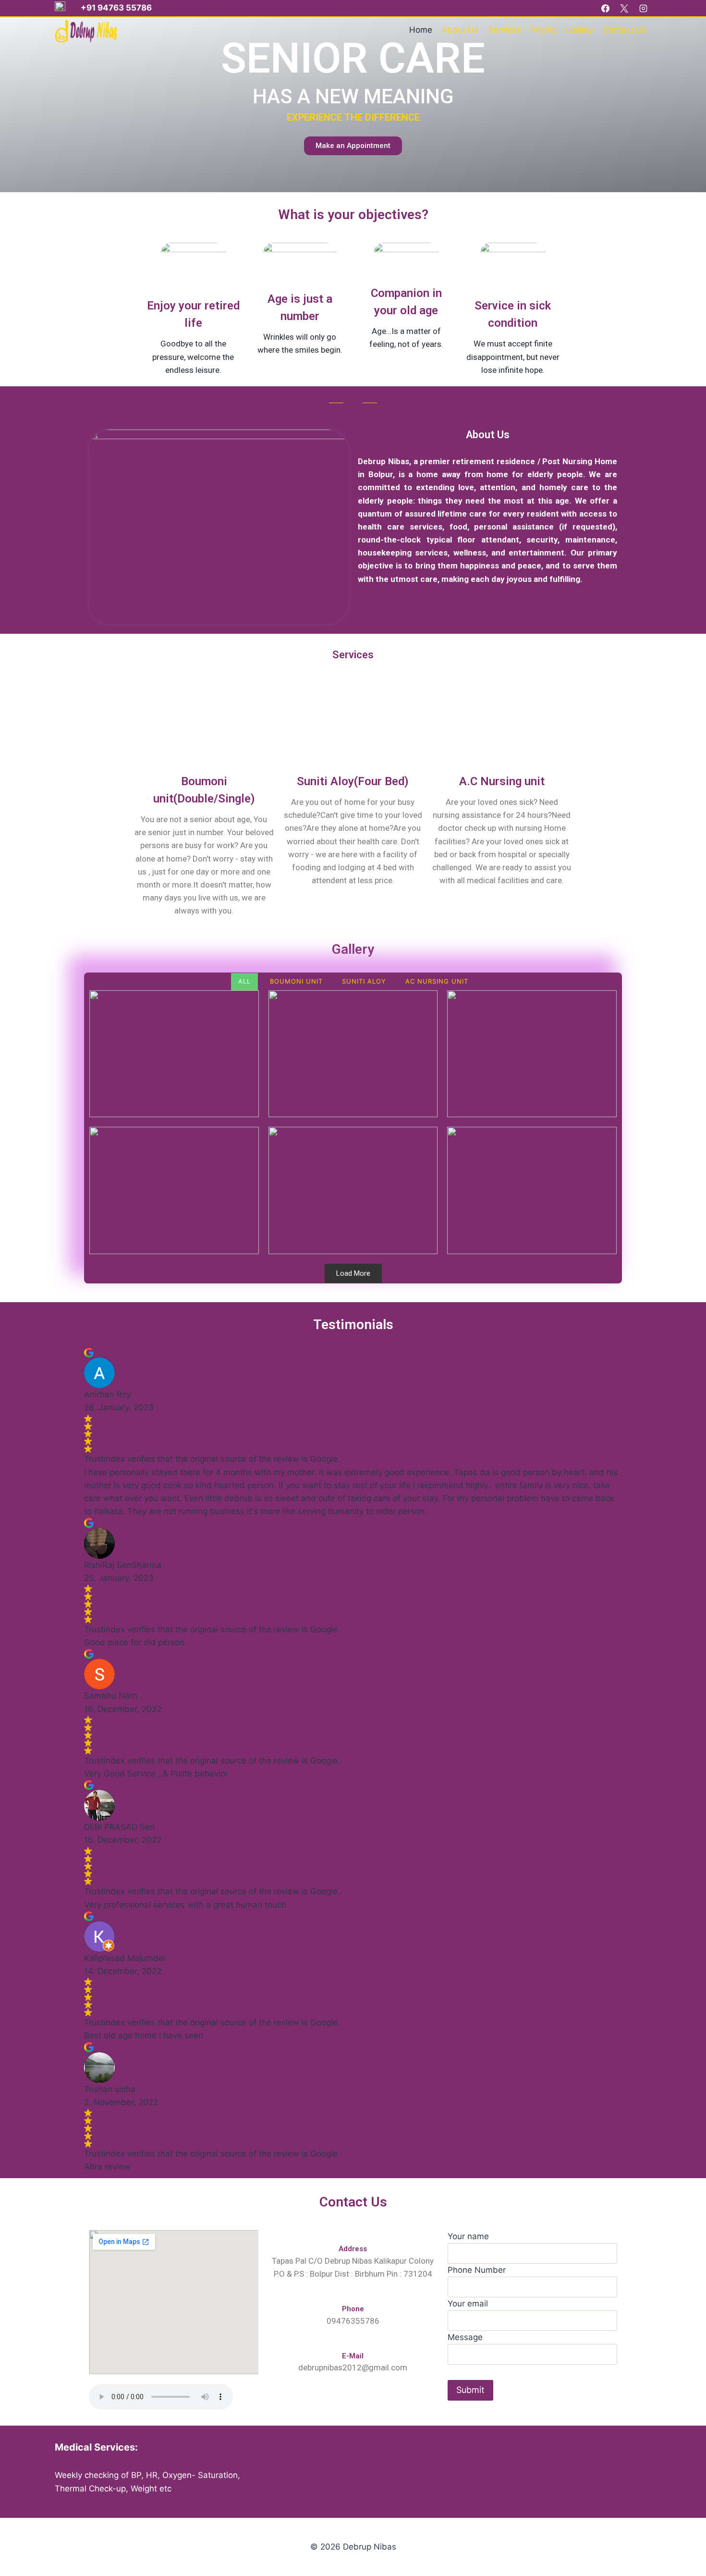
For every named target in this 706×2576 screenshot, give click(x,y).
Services (505, 30)
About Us (460, 30)
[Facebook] (606, 8)
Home (421, 30)
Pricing (544, 30)
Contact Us (625, 30)
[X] (624, 8)
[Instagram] (643, 8)
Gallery (580, 30)
